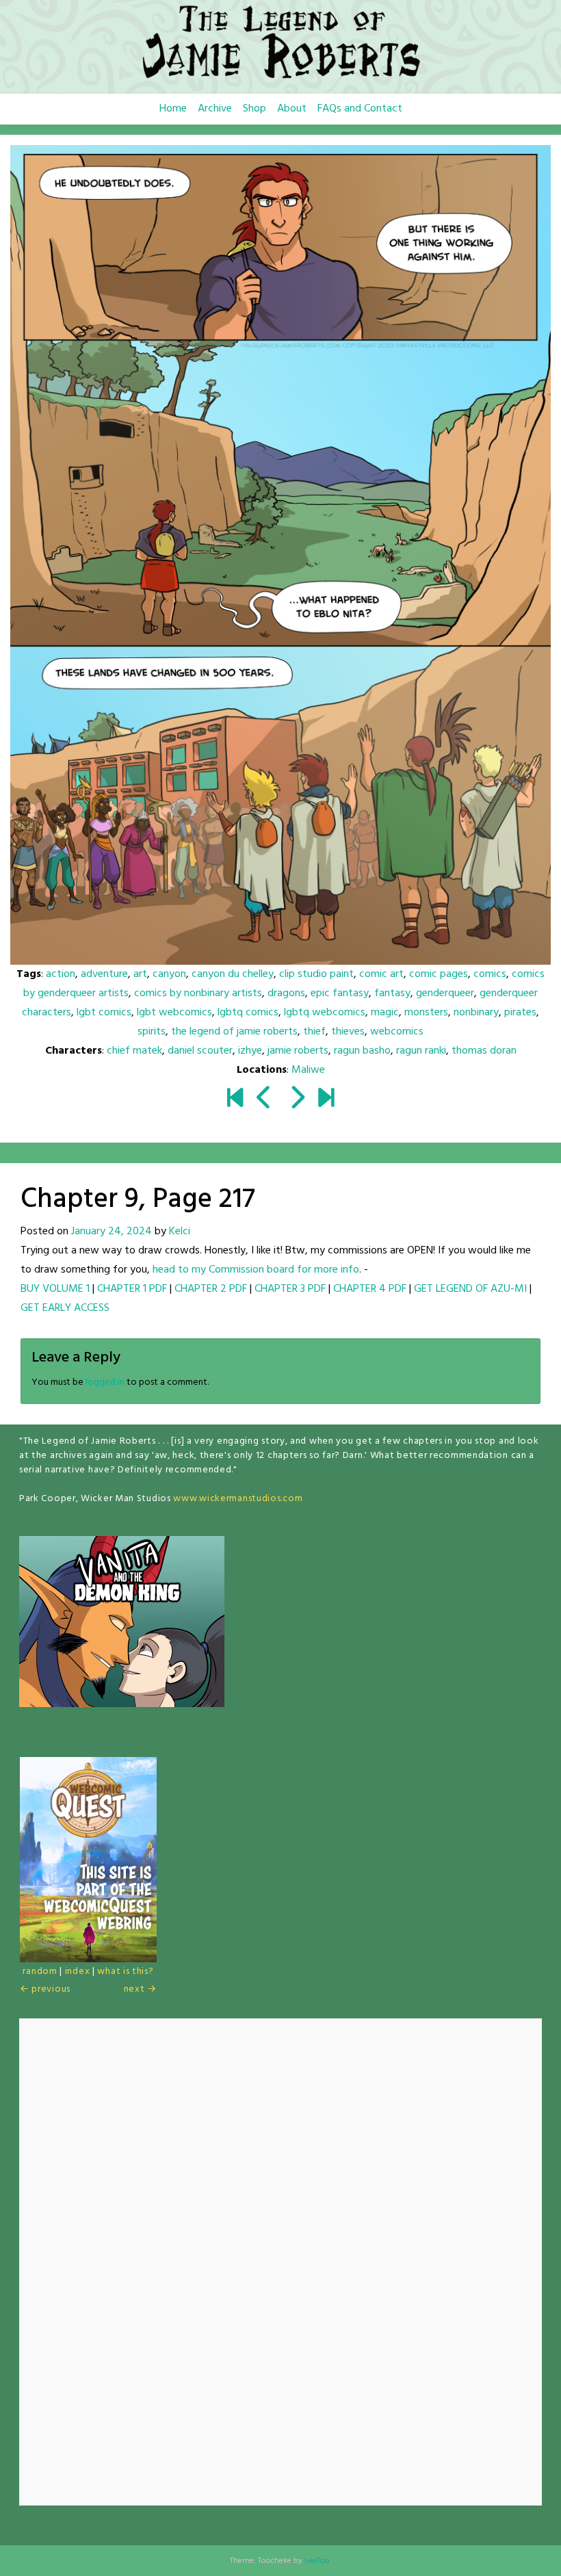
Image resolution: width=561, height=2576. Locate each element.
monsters (426, 1013)
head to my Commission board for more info (256, 1270)
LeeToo (317, 2561)
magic (385, 1013)
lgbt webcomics (174, 1013)
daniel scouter (200, 1051)
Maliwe (308, 1070)
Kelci (180, 1232)
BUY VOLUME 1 (55, 1289)
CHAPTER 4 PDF (370, 1289)
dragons (286, 993)
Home (173, 109)
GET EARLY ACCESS (65, 1308)
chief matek (134, 1051)
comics (490, 974)
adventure (104, 974)
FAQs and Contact (360, 109)
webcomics (397, 1032)
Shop (255, 109)
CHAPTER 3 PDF (290, 1289)
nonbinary (476, 1013)
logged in (105, 1382)
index (78, 1972)
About (292, 109)
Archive (215, 109)
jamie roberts (298, 1051)
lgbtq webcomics (325, 1013)
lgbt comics (104, 1013)
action (61, 974)
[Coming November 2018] (235, 1100)
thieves (348, 1032)
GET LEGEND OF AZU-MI (470, 1289)
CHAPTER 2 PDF (211, 1289)
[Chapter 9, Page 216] (264, 1100)
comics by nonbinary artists (198, 993)
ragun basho (362, 1051)
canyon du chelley (233, 974)
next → (140, 1989)
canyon (169, 974)
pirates (520, 1013)
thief (314, 1032)
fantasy (392, 993)
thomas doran (484, 1051)
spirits (152, 1032)
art (140, 974)
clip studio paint (316, 974)
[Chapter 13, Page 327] (326, 1100)
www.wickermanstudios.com (238, 1499)
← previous (45, 1989)
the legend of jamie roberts (234, 1032)
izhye (250, 1051)
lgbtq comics (248, 1013)
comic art (381, 974)
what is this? (125, 1972)
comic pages (439, 974)
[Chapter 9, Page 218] (297, 1100)
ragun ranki (421, 1051)
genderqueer (445, 993)
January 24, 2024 (112, 1232)
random (40, 1972)
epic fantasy (340, 993)
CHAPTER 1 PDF (132, 1289)
